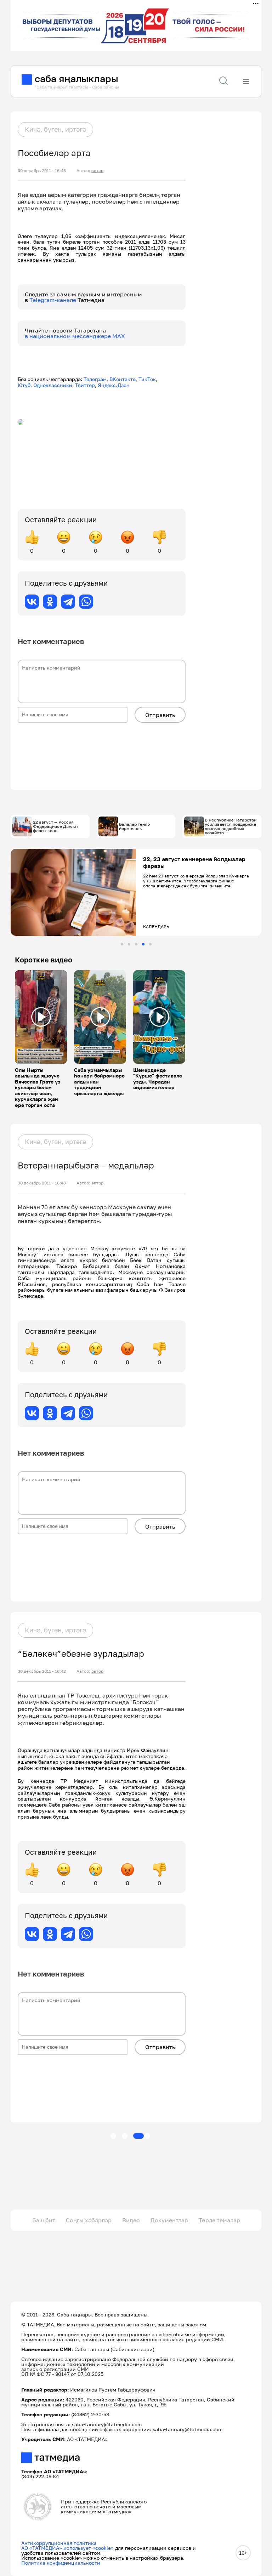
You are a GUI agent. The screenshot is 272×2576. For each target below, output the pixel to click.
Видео (131, 2220)
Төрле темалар (219, 2220)
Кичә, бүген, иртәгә (55, 129)
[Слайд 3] (136, 944)
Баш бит (44, 2220)
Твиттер (85, 385)
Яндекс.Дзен (114, 385)
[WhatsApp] (86, 602)
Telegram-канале (53, 300)
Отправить (160, 715)
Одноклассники (53, 385)
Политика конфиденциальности (61, 2563)
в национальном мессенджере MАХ (75, 336)
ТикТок (147, 379)
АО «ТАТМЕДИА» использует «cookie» (67, 2548)
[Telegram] (68, 602)
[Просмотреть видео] (41, 1017)
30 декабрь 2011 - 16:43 (42, 1183)
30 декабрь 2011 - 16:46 (42, 171)
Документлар (169, 2220)
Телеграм (95, 379)
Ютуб (24, 385)
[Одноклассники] (50, 602)
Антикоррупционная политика (59, 2543)
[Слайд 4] (143, 944)
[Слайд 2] (129, 944)
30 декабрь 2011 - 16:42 (42, 1671)
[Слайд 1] (122, 944)
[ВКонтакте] (32, 602)
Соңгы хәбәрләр (89, 2220)
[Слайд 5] (150, 944)
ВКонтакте (123, 379)
